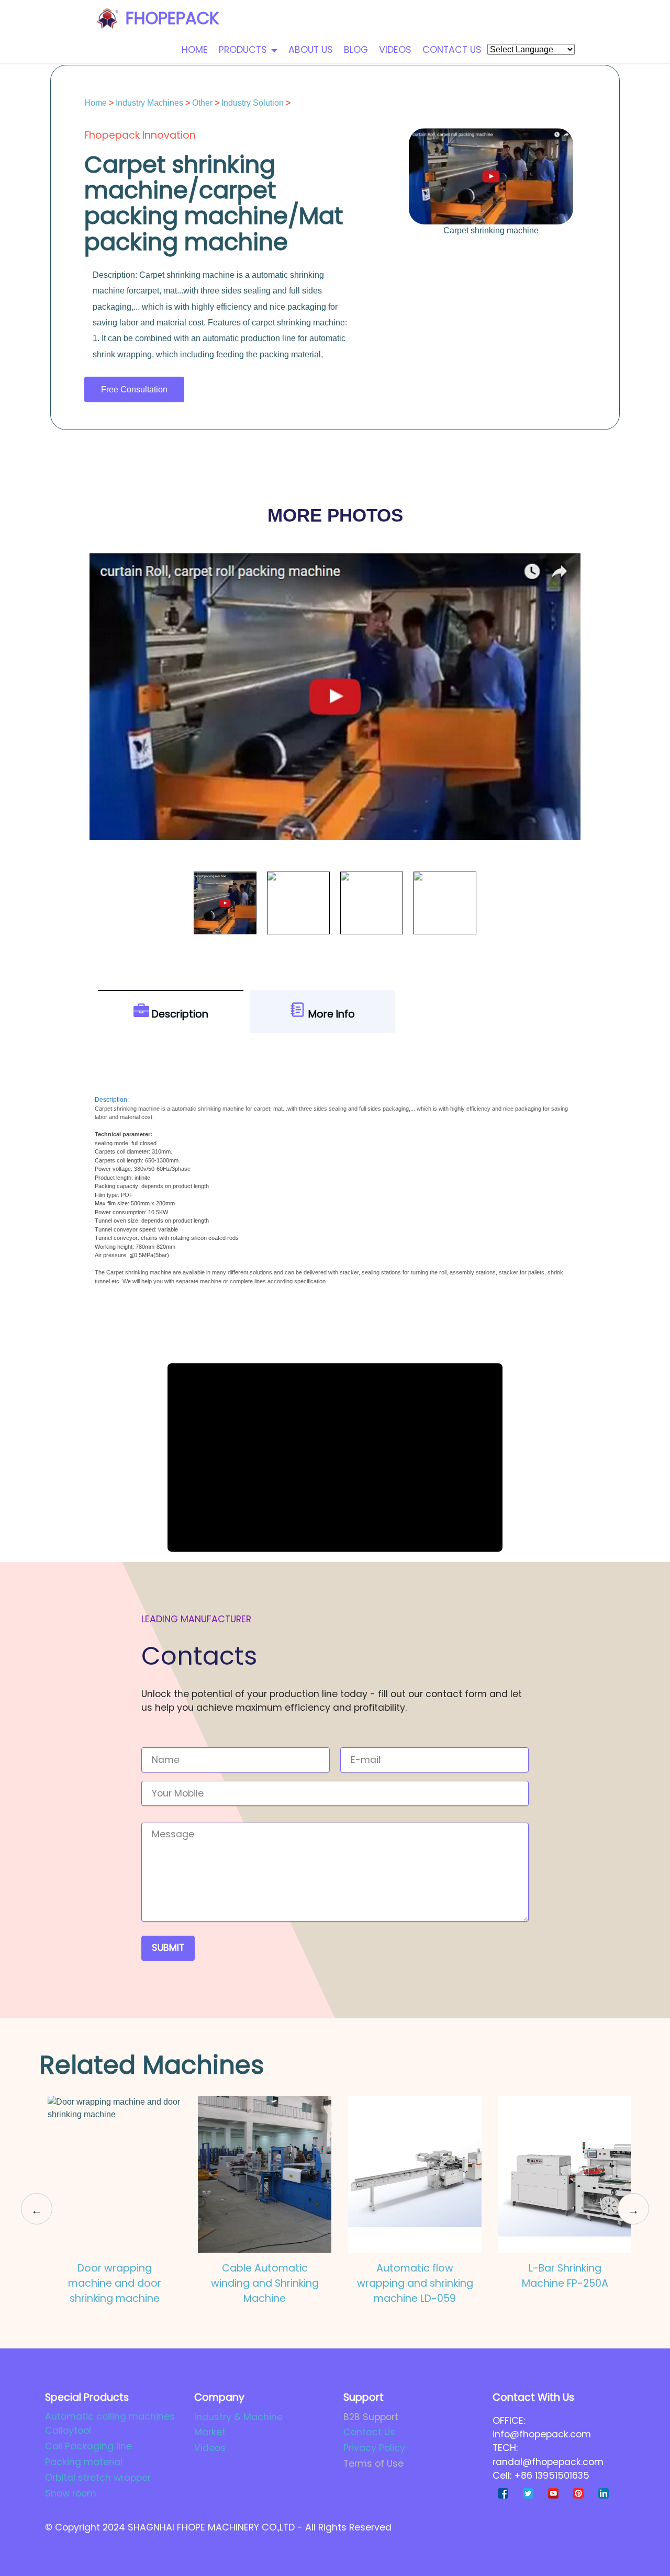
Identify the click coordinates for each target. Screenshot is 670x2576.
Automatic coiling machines (110, 2416)
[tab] (171, 1012)
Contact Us (369, 2432)
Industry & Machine (238, 2417)
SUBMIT (168, 1948)
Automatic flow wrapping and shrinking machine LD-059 (415, 2283)
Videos (395, 50)
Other (202, 103)
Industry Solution (253, 103)
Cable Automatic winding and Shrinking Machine (265, 2283)
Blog (356, 50)
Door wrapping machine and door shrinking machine (115, 2283)
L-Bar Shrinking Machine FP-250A (565, 2276)
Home (195, 50)
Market (210, 2432)
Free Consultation (134, 389)
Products (243, 50)
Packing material (84, 2462)
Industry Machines (149, 103)
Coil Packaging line (88, 2446)
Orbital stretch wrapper (98, 2478)
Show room (71, 2493)
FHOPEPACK (172, 18)
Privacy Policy (374, 2448)
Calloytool (68, 2431)
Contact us (452, 50)
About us (311, 50)
